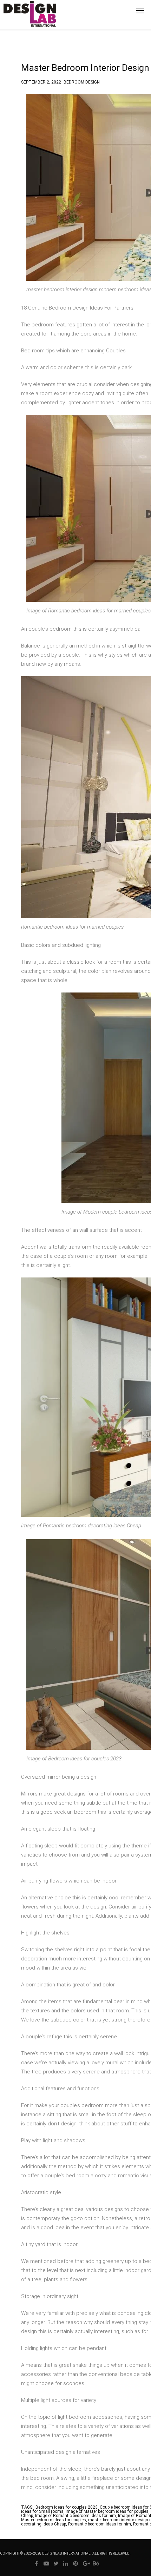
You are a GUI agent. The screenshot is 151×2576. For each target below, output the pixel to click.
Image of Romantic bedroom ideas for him (75, 2516)
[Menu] (140, 11)
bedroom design (82, 81)
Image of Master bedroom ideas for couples (107, 2511)
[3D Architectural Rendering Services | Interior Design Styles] (19, 20)
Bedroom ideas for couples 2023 (67, 2507)
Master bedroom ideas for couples (54, 2520)
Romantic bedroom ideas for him (100, 2524)
